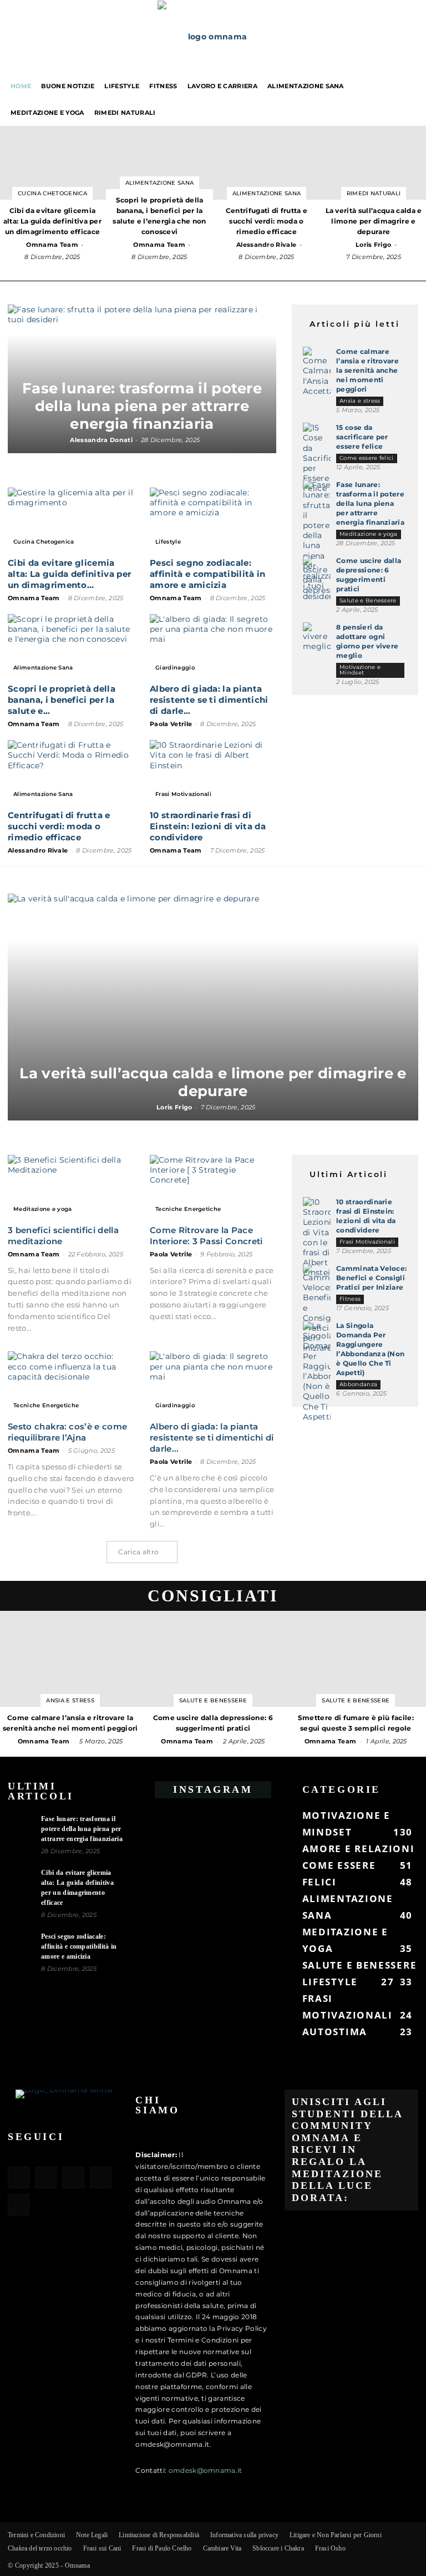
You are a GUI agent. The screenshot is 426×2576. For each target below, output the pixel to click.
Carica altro (138, 1552)
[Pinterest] (73, 2177)
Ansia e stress (360, 401)
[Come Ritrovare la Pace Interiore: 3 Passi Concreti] (213, 1186)
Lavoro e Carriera (222, 86)
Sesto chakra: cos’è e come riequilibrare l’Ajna (67, 1432)
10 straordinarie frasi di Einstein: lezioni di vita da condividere (208, 826)
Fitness (163, 86)
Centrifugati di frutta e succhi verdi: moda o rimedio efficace (59, 826)
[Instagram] (46, 2177)
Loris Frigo (374, 245)
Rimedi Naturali (125, 113)
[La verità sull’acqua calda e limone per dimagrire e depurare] (213, 1007)
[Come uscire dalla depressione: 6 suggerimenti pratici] (317, 575)
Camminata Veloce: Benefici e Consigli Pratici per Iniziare (371, 1278)
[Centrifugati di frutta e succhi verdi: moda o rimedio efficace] (71, 771)
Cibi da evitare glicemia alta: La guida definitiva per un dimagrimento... (69, 574)
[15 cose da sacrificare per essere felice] (317, 458)
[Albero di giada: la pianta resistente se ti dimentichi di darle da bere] (213, 645)
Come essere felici (367, 458)
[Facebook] (19, 2177)
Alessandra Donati (101, 440)
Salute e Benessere (368, 600)
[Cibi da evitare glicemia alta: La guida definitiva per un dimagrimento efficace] (71, 519)
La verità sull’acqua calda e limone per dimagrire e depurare (213, 1082)
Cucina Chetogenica (52, 193)
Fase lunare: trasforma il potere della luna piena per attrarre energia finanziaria (142, 406)
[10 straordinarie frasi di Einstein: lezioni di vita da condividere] (213, 771)
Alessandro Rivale (266, 245)
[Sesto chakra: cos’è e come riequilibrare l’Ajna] (71, 1383)
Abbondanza (358, 1384)
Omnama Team (52, 245)
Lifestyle (122, 86)
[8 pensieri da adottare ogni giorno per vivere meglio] (317, 637)
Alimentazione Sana (306, 86)
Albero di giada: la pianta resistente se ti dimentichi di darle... (209, 700)
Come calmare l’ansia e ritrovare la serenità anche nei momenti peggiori (367, 370)
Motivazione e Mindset (360, 670)
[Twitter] (101, 2177)
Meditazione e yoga (47, 113)
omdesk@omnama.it (206, 2470)
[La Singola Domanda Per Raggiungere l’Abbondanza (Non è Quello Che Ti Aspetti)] (317, 1371)
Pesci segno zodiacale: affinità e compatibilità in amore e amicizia (208, 574)
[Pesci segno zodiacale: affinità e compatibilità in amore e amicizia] (213, 519)
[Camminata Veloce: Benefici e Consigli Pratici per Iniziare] (317, 1309)
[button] (413, 86)
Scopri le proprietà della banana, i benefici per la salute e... (62, 700)
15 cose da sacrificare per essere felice (362, 437)
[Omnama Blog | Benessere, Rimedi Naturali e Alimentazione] (213, 37)
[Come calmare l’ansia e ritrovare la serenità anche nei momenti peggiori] (317, 371)
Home (21, 86)
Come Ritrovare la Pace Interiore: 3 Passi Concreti (206, 1236)
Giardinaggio (175, 668)
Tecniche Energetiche (188, 1209)
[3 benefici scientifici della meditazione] (71, 1186)
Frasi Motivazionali (183, 794)
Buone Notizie (68, 86)
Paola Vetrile (171, 724)
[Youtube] (19, 2205)
